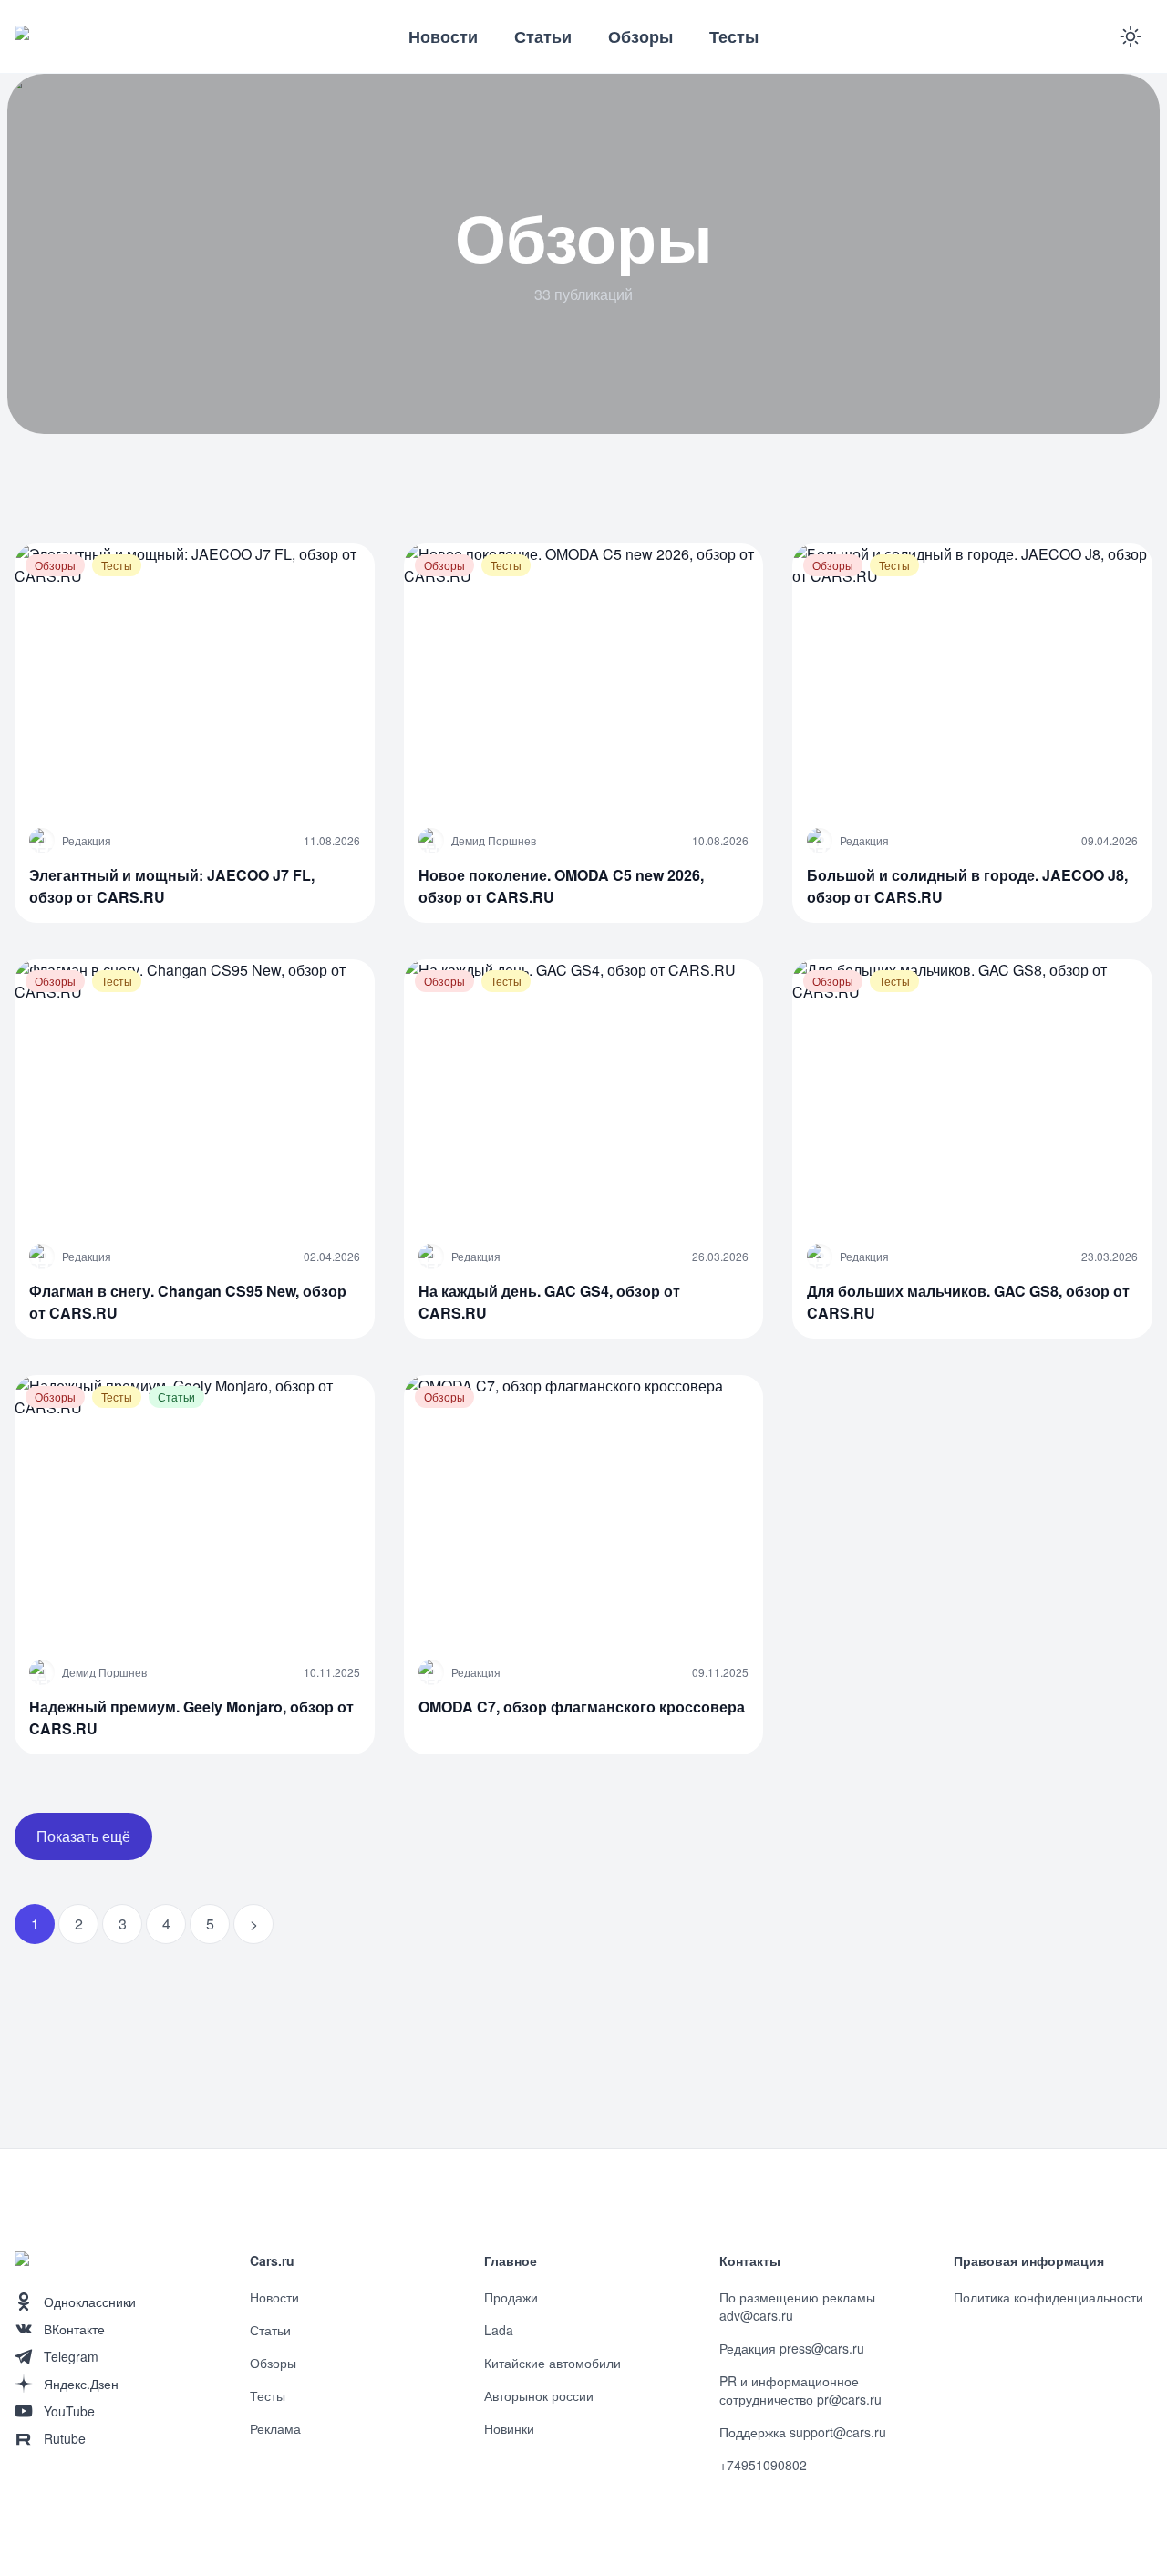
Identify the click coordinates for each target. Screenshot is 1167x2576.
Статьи (543, 36)
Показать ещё (83, 1836)
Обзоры (640, 36)
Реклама (275, 2428)
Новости (443, 36)
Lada (499, 2330)
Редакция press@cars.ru (792, 2348)
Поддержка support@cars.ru (803, 2432)
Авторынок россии (539, 2395)
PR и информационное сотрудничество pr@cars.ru (800, 2390)
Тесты (734, 36)
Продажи (511, 2297)
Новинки (509, 2428)
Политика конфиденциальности (1048, 2297)
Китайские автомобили (553, 2363)
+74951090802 (763, 2465)
